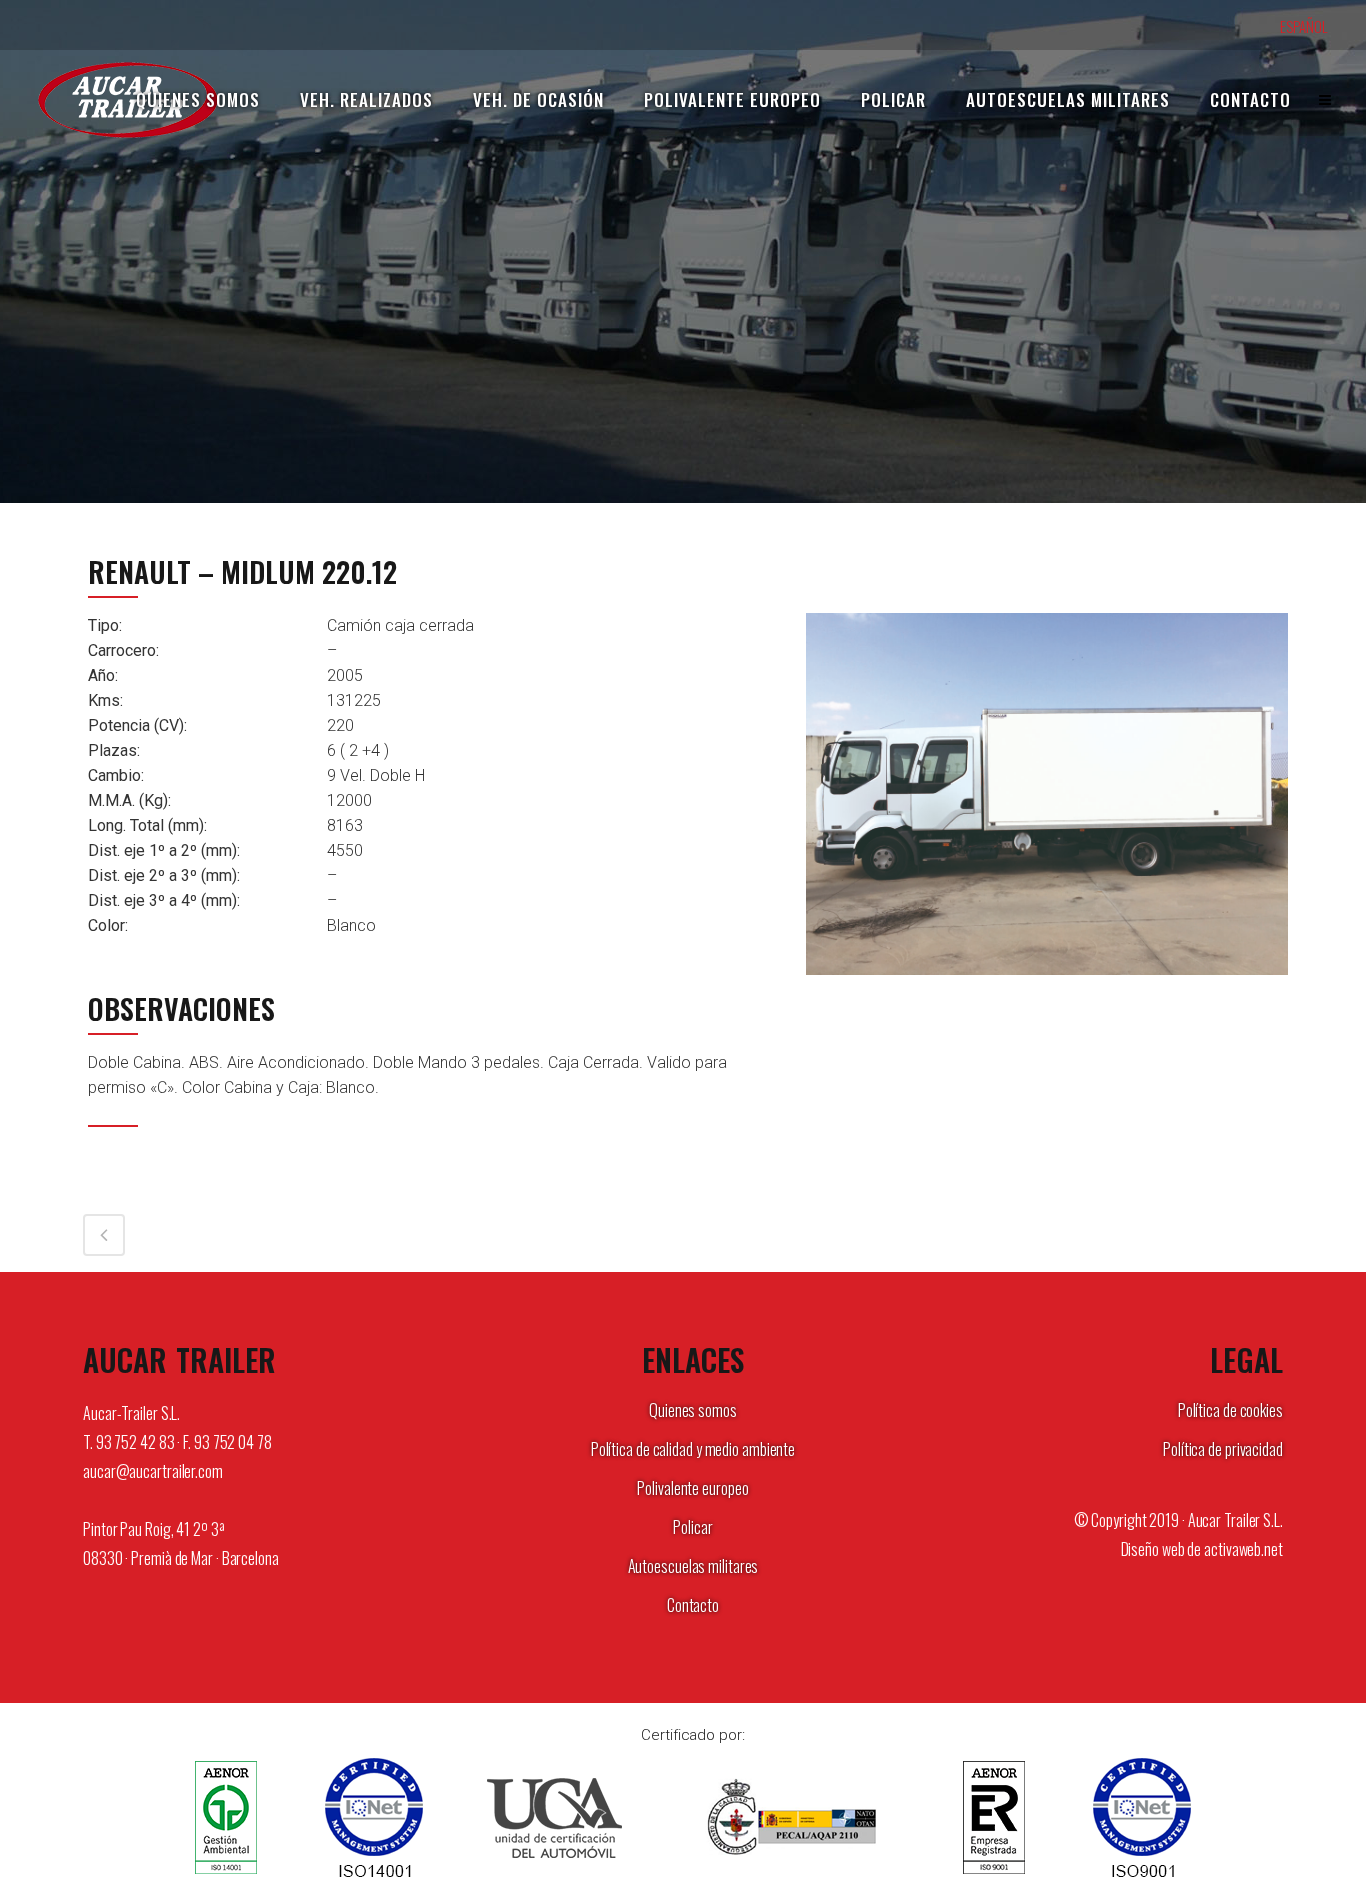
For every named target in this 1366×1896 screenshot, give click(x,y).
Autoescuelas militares (693, 1566)
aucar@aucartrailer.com (153, 1471)
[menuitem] (1314, 26)
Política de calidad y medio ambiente (693, 1449)
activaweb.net (1243, 1549)
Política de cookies (1230, 1410)
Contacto (693, 1605)
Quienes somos (693, 1410)
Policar (692, 1527)
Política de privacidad (1223, 1449)
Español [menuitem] (1304, 26)
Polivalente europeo (692, 1488)
